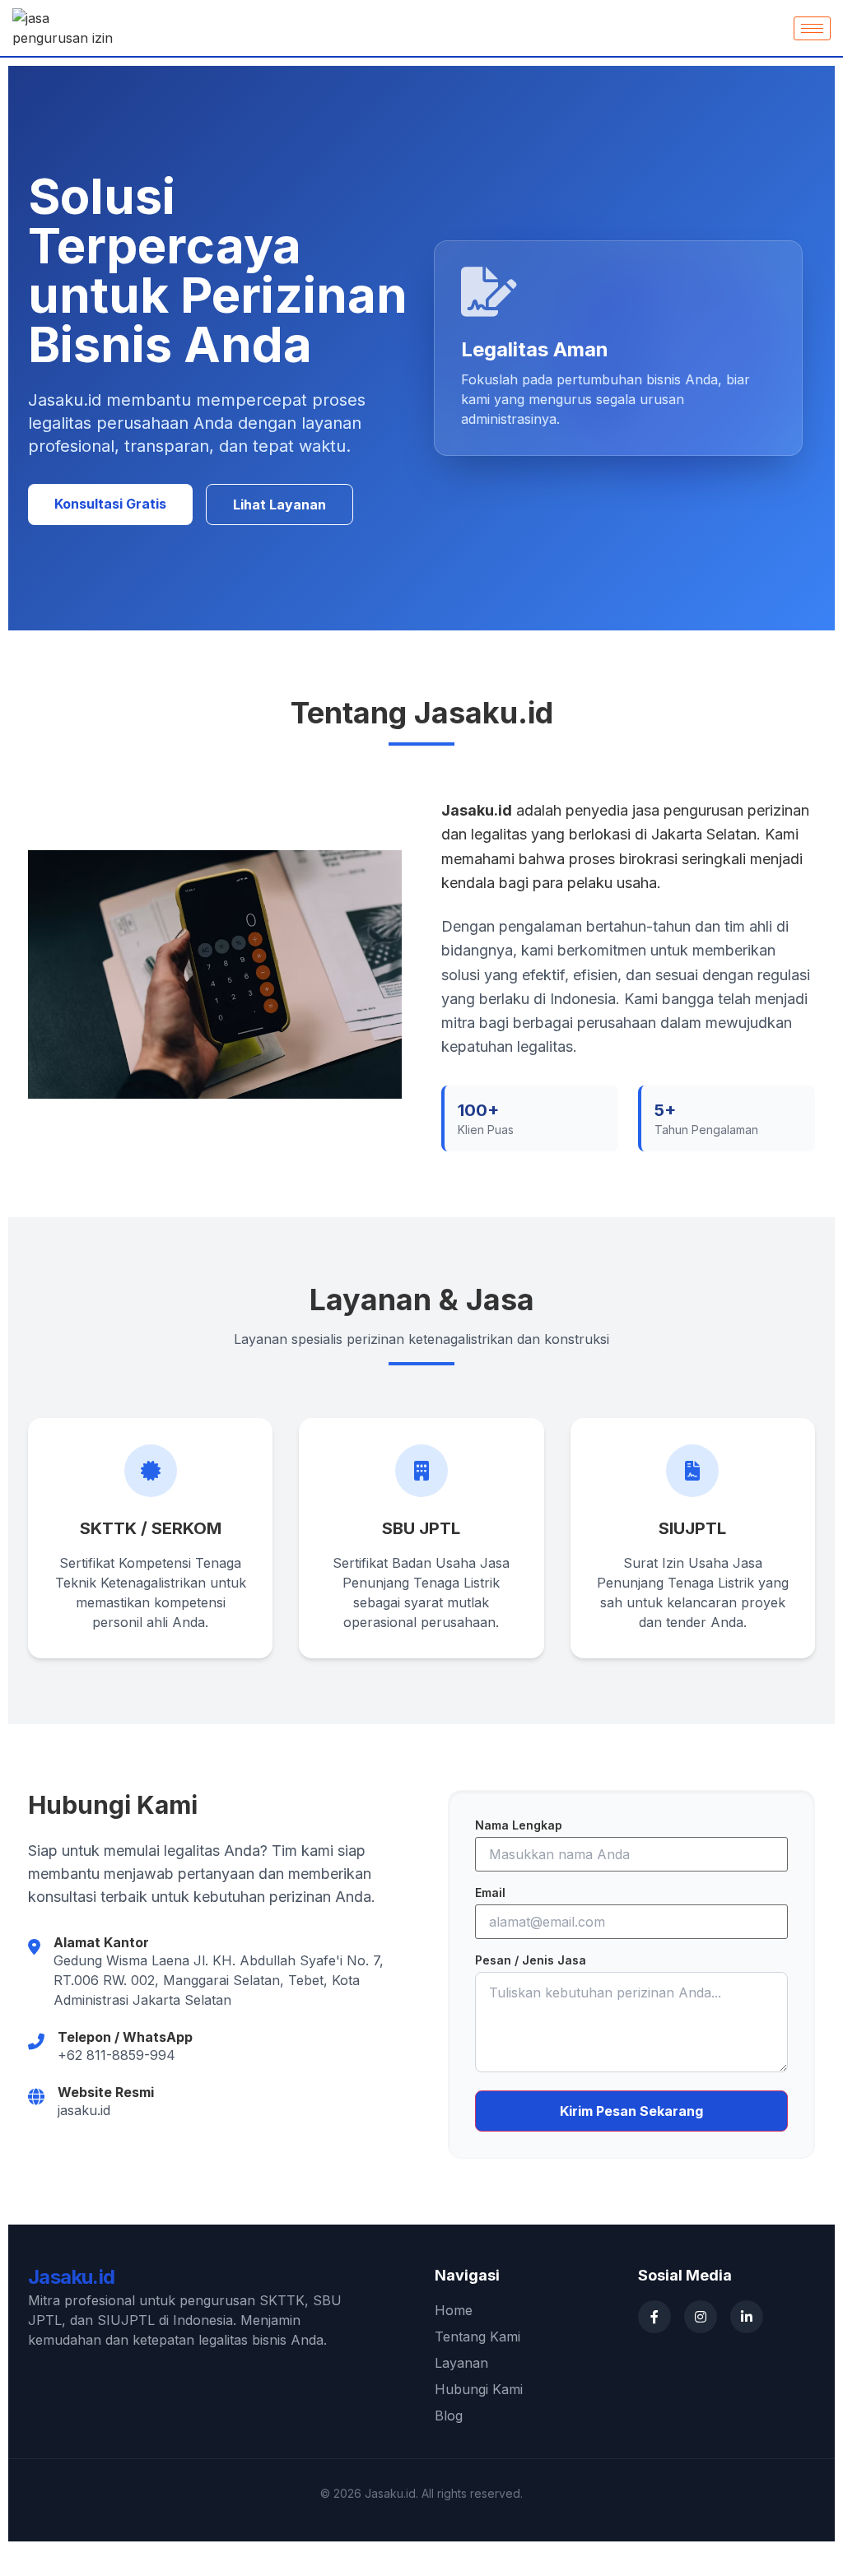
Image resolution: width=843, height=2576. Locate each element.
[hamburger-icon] (812, 28)
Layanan (461, 2363)
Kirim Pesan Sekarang (631, 2111)
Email (490, 1892)
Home (454, 2310)
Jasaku (72, 2277)
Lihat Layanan (279, 505)
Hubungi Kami (479, 2389)
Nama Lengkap (519, 1825)
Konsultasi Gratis (110, 504)
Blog (449, 2416)
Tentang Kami (477, 2337)
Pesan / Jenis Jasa (531, 1960)
